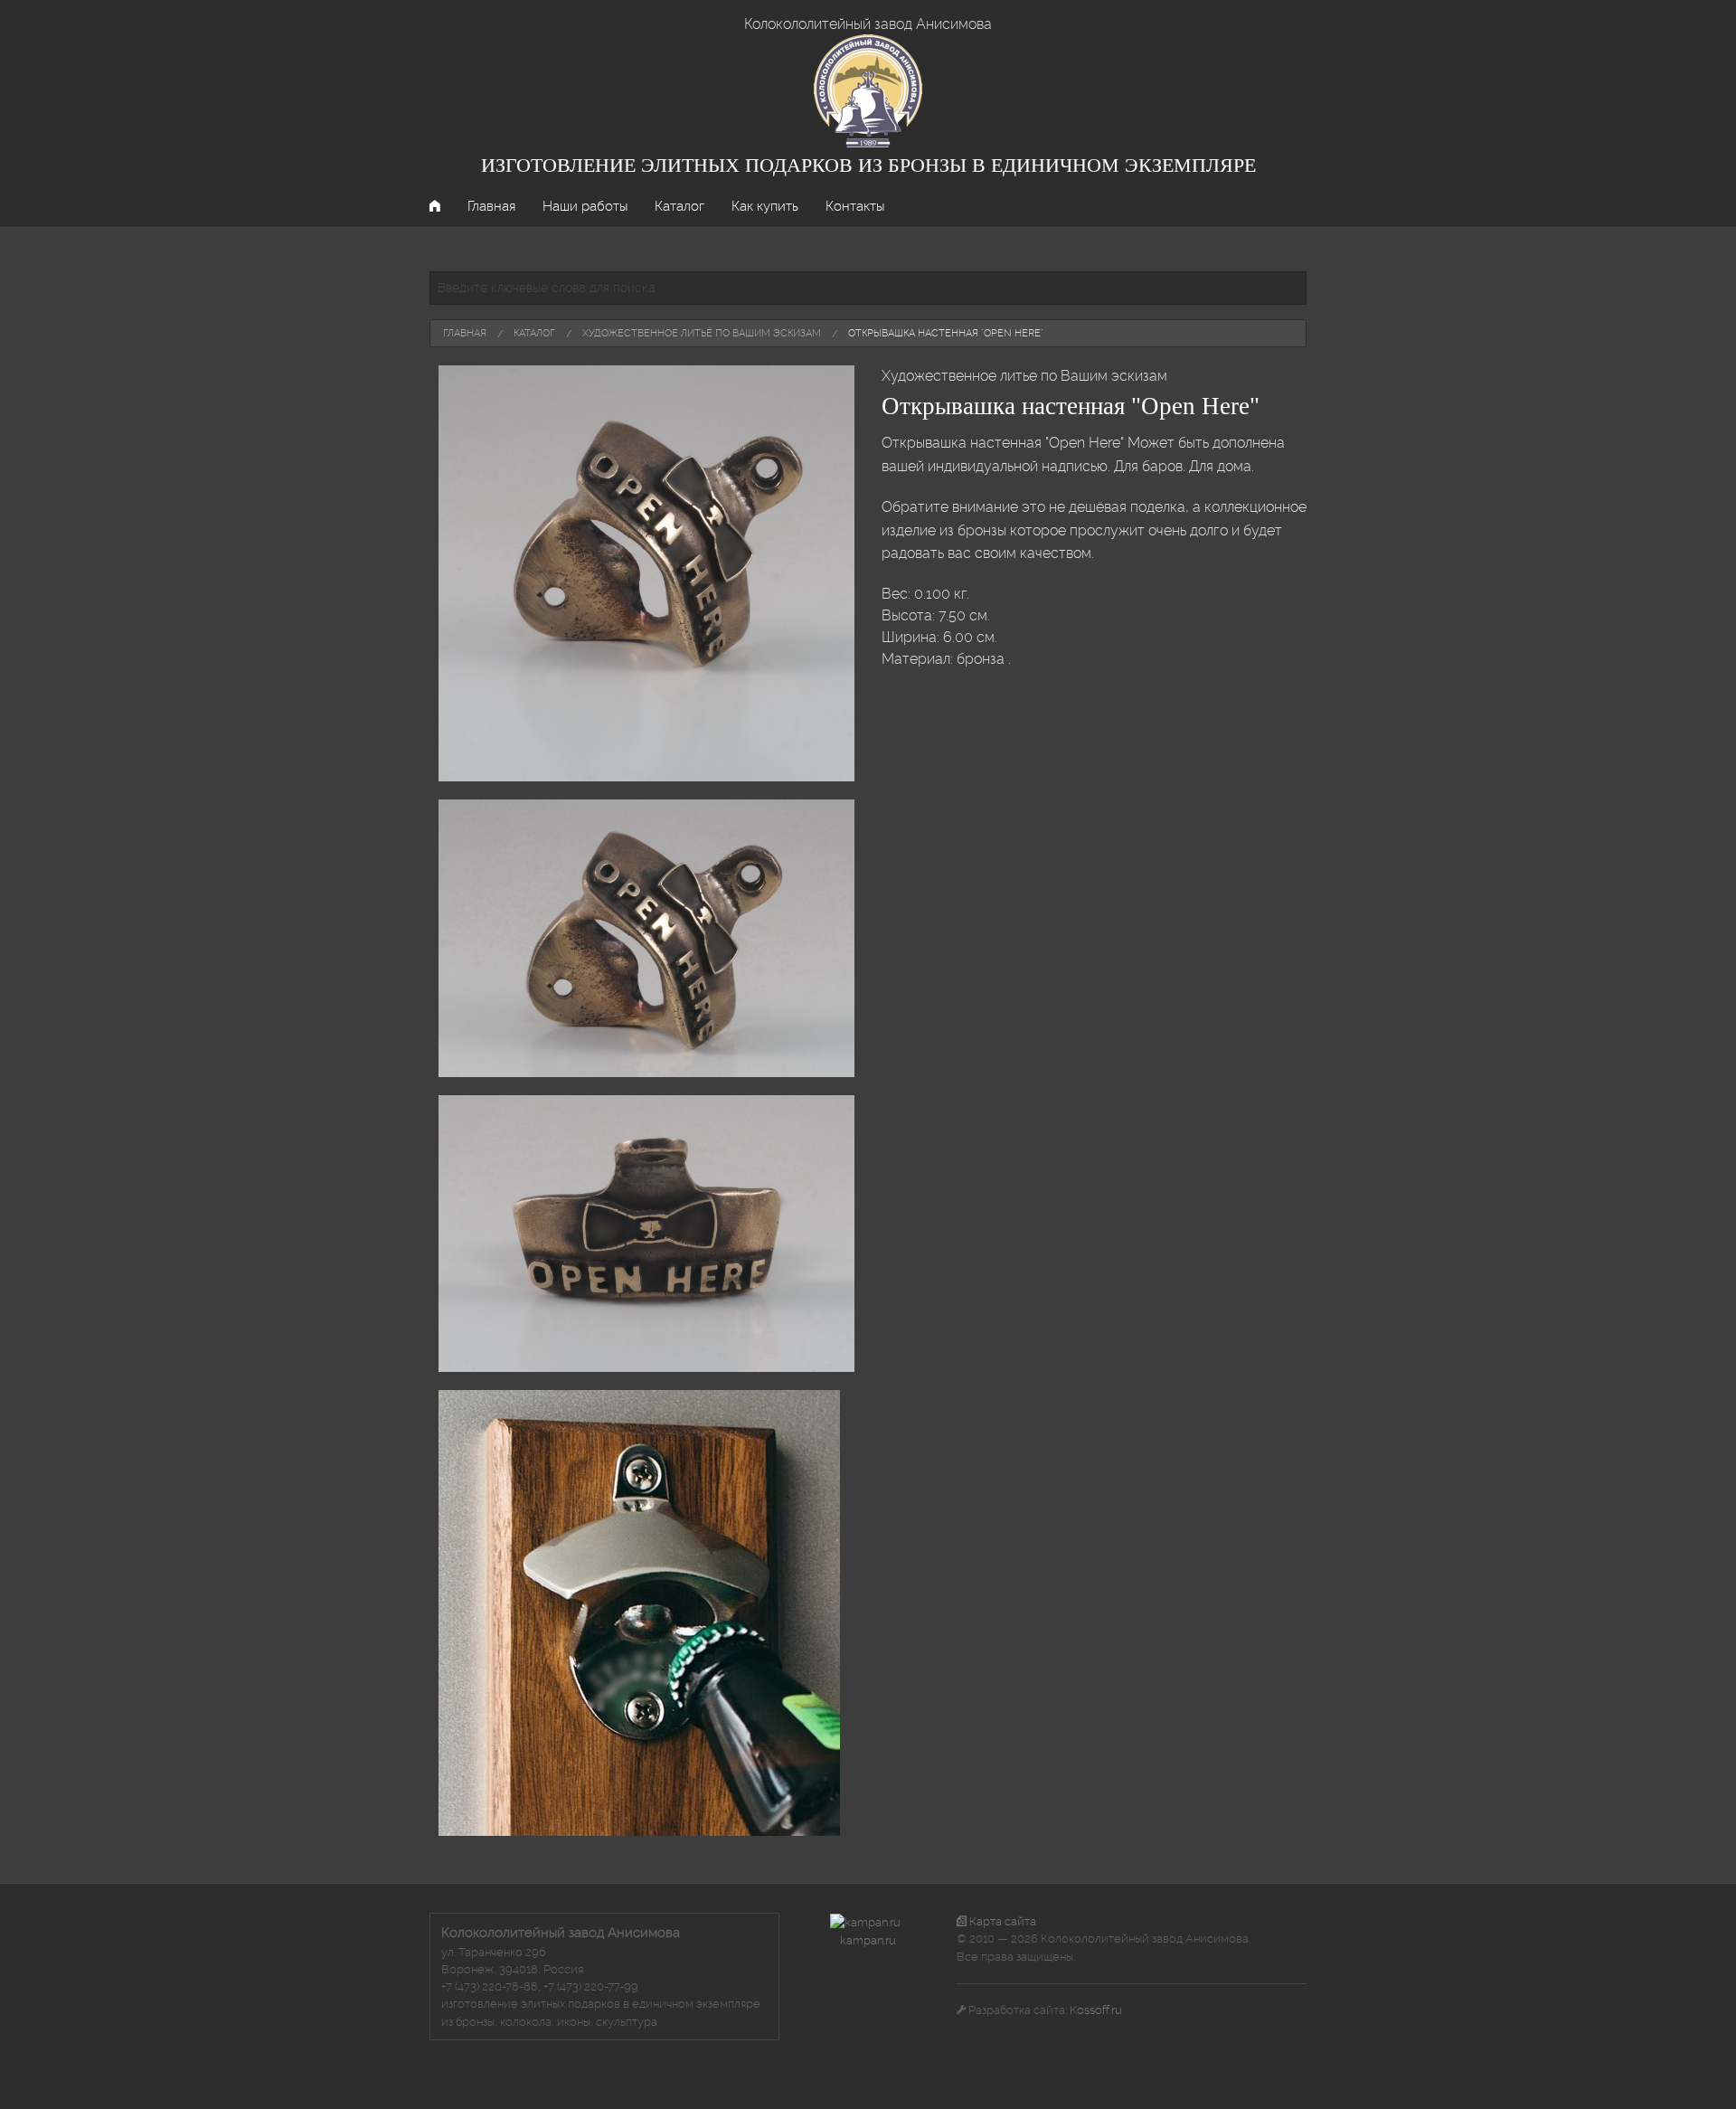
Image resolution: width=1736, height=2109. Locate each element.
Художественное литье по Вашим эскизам (1024, 376)
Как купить (765, 206)
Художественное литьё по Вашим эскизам (702, 333)
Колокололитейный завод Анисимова (868, 24)
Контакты (855, 206)
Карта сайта (1001, 1921)
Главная (491, 206)
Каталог (679, 206)
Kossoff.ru (1096, 2010)
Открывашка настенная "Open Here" (946, 333)
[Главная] (868, 90)
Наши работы (585, 206)
